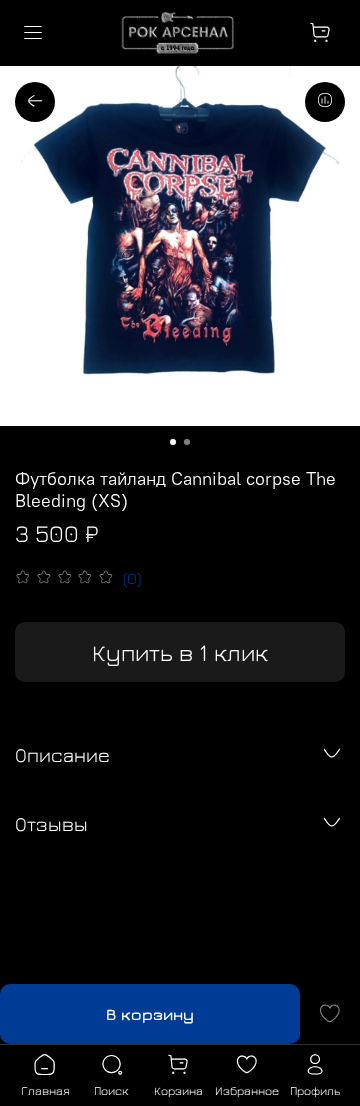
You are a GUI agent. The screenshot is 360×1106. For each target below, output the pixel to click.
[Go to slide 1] (173, 442)
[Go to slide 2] (187, 442)
